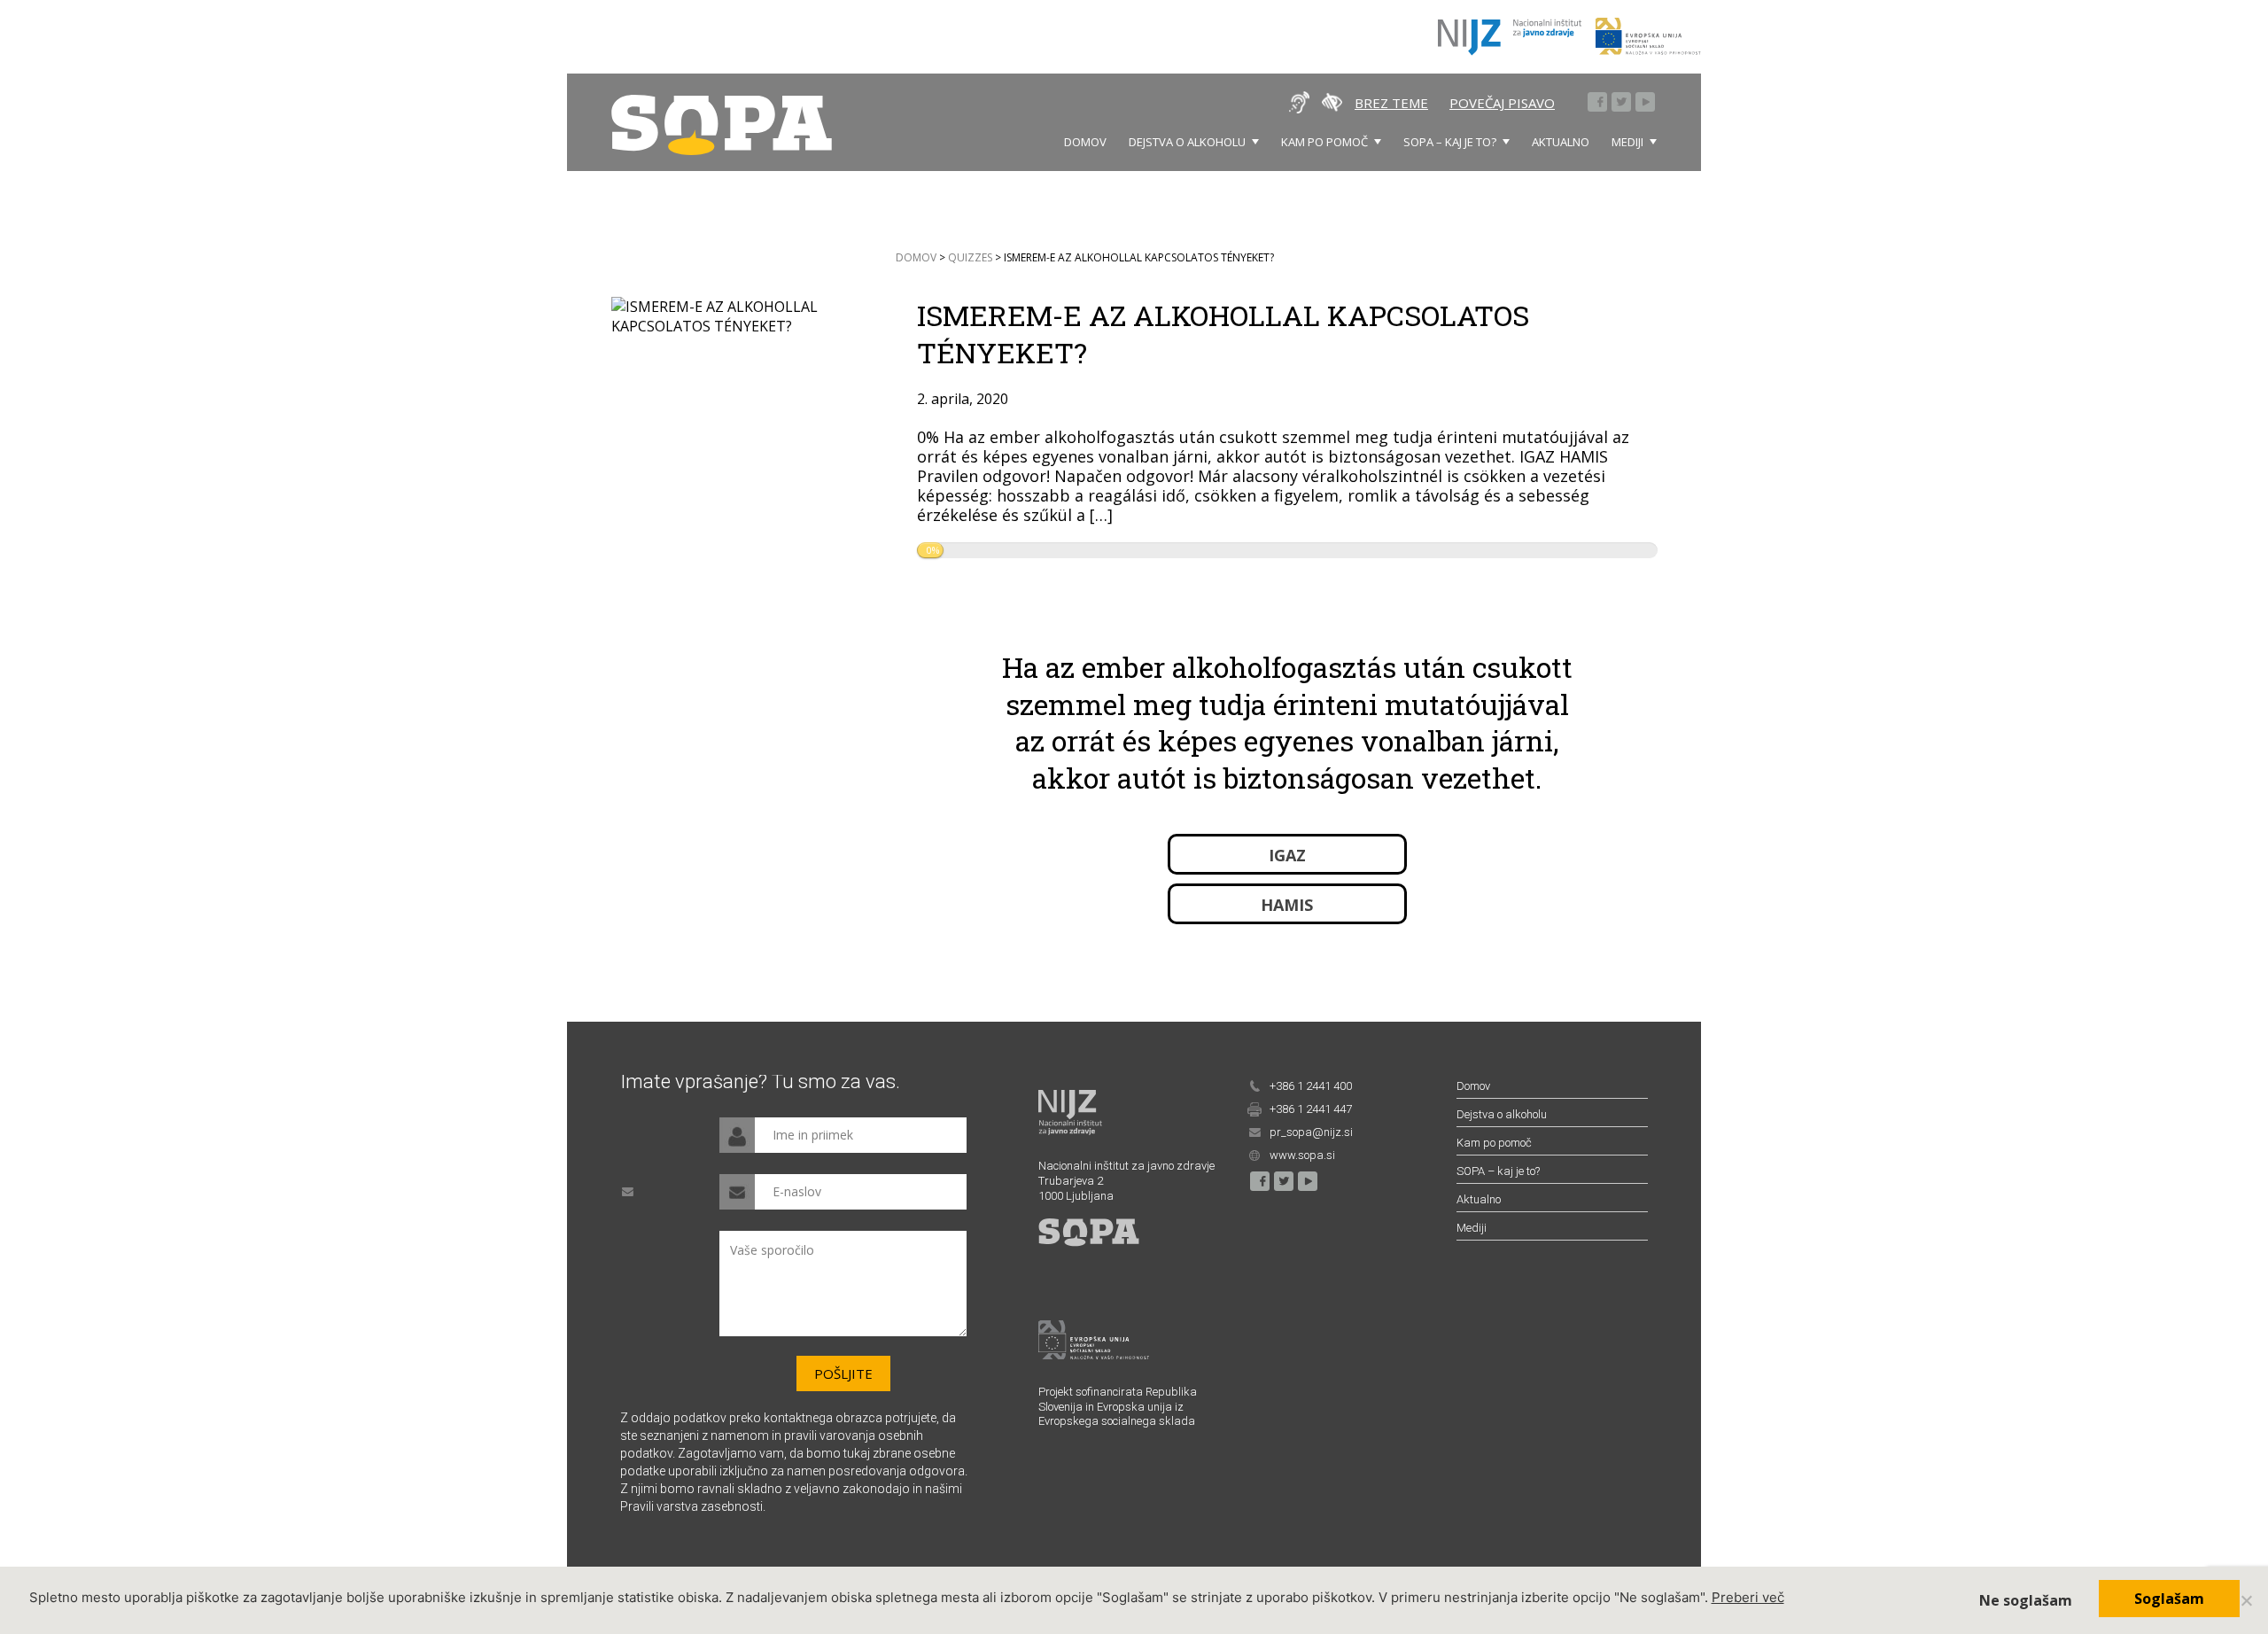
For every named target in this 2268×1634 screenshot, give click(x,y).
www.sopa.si (1302, 1155)
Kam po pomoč (1324, 142)
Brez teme (1391, 103)
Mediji (1627, 142)
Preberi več (1748, 1597)
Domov (1085, 142)
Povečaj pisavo (1502, 103)
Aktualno (1561, 142)
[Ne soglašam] (2246, 1600)
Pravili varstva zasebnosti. (693, 1506)
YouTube (1646, 103)
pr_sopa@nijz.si (1311, 1132)
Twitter (1622, 103)
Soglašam (2169, 1599)
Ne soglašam (2026, 1600)
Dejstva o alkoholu (1187, 142)
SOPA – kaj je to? (1450, 142)
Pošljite (843, 1373)
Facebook (1598, 103)
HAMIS (1287, 905)
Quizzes (970, 258)
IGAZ (1287, 856)
